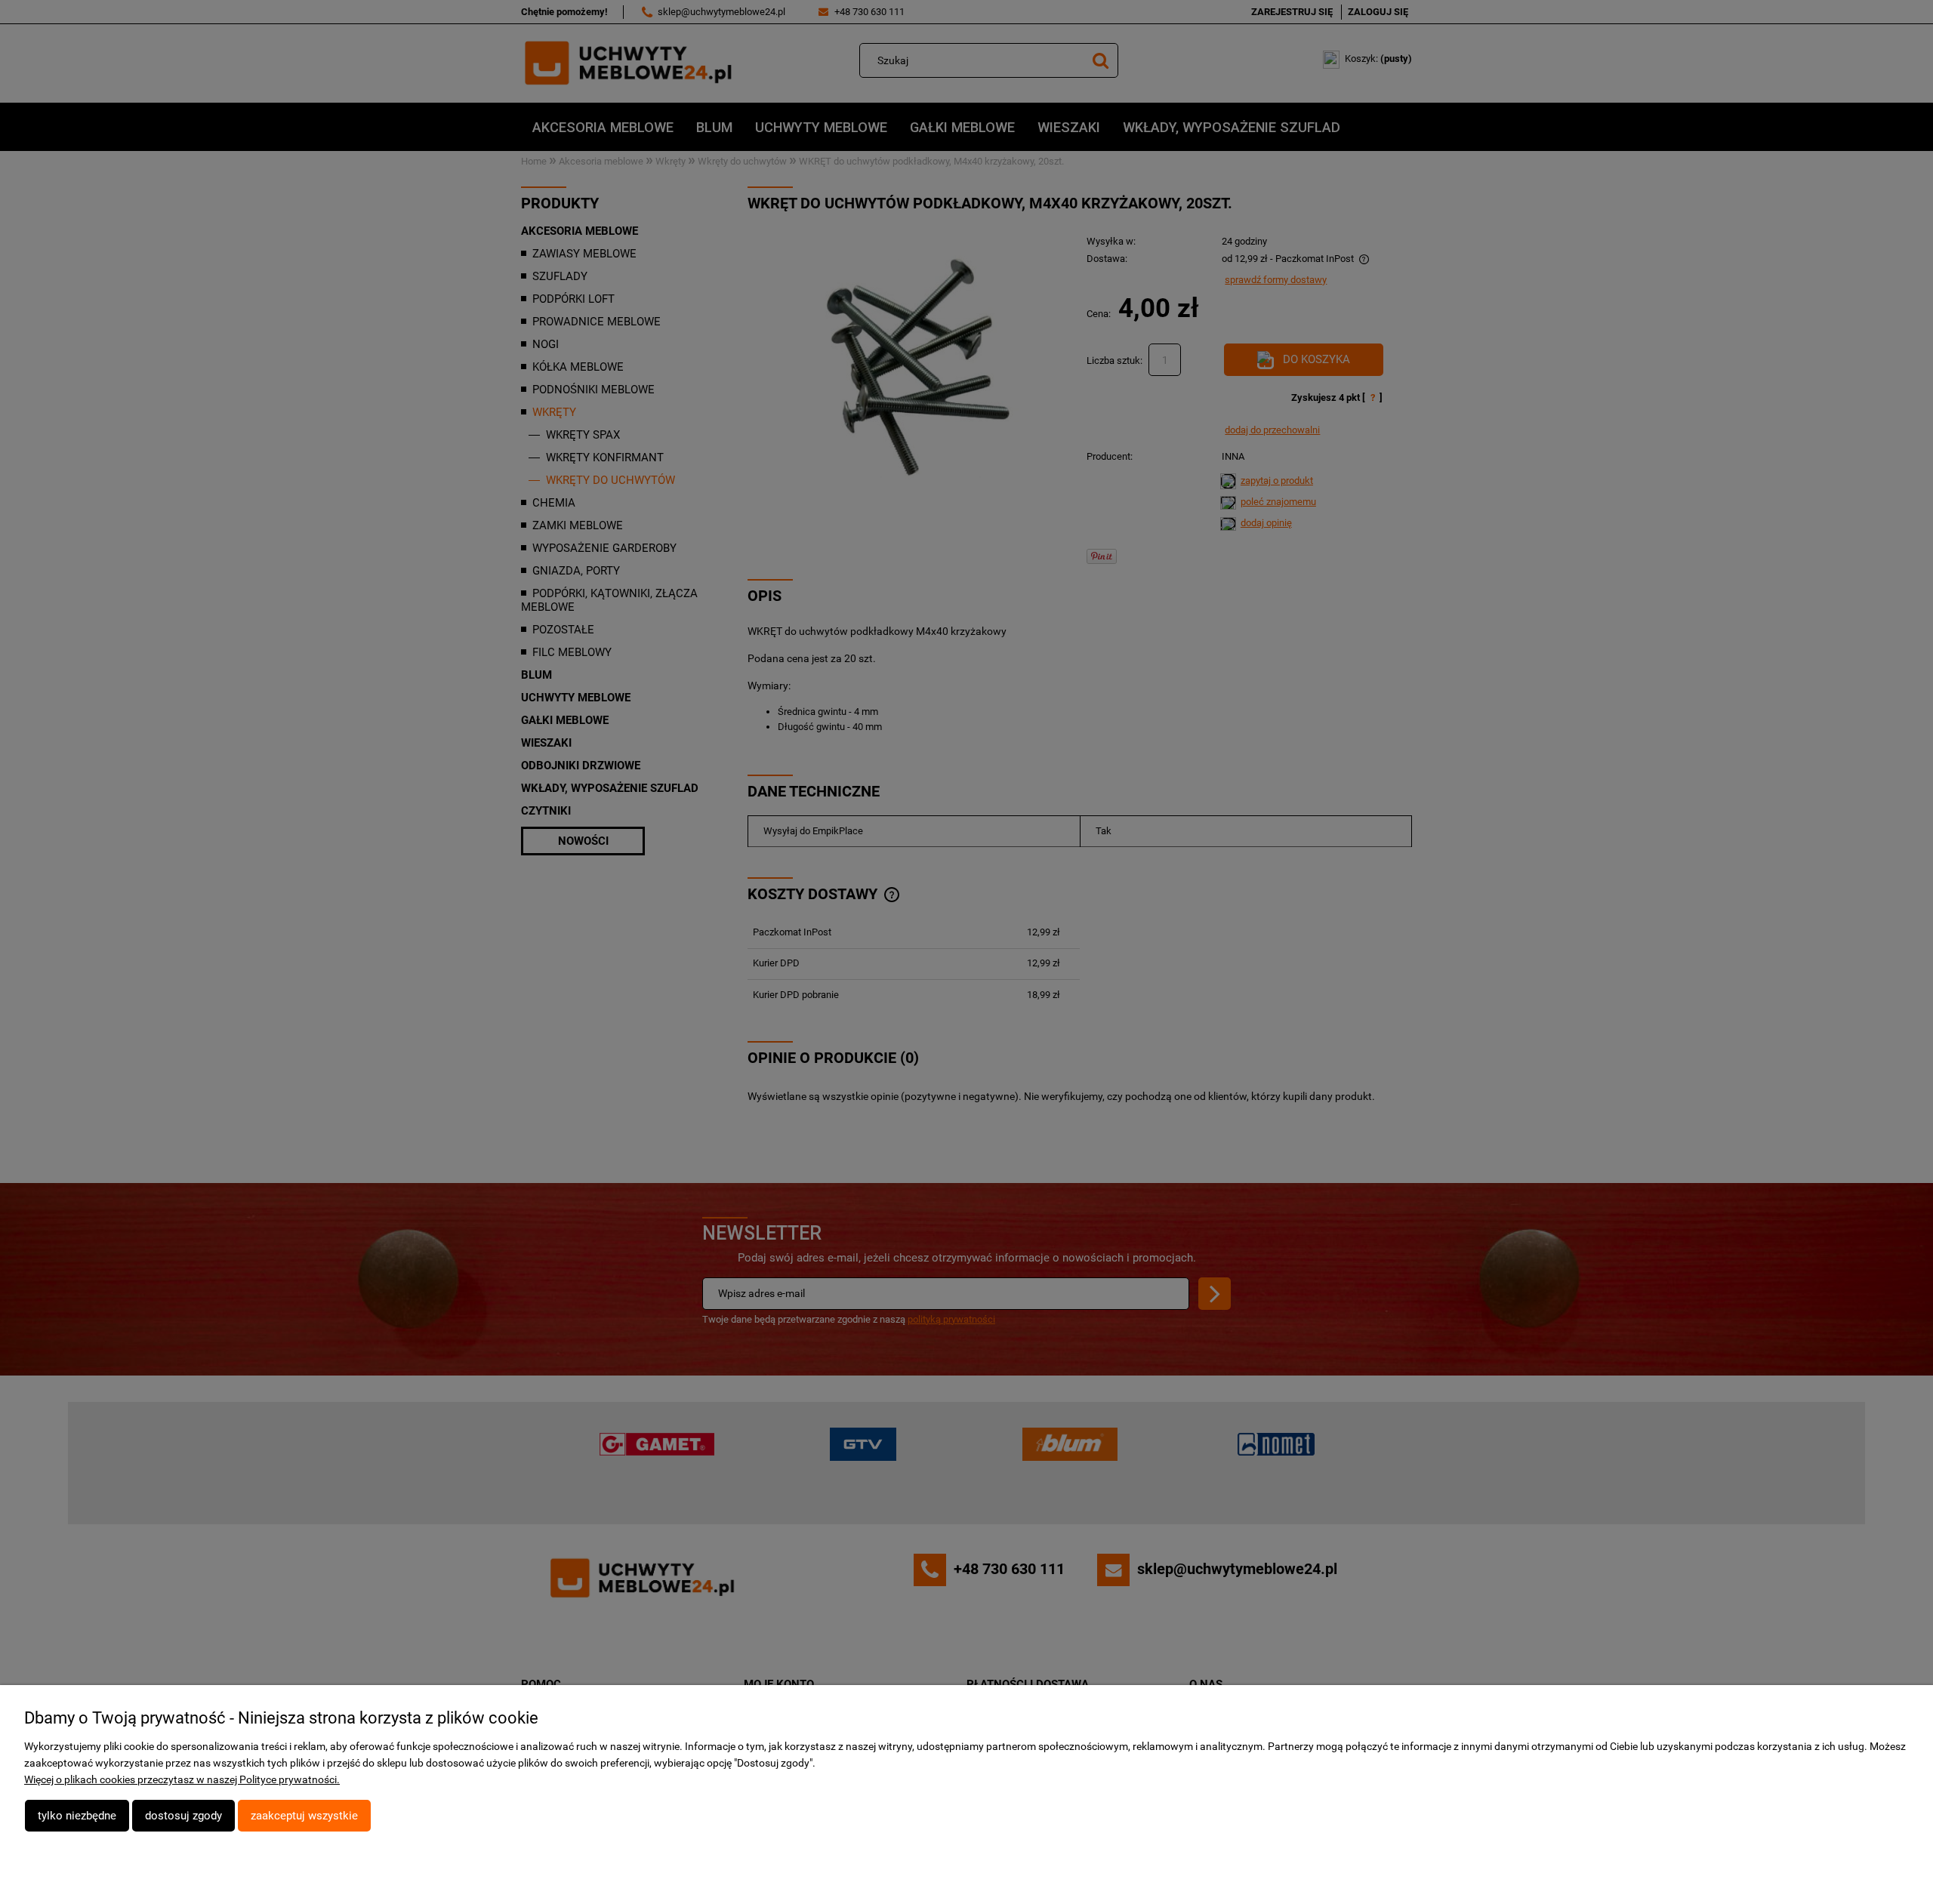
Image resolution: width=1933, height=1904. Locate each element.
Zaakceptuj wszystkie (304, 1816)
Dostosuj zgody (183, 1816)
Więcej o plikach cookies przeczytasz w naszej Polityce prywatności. (182, 1779)
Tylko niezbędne (77, 1816)
